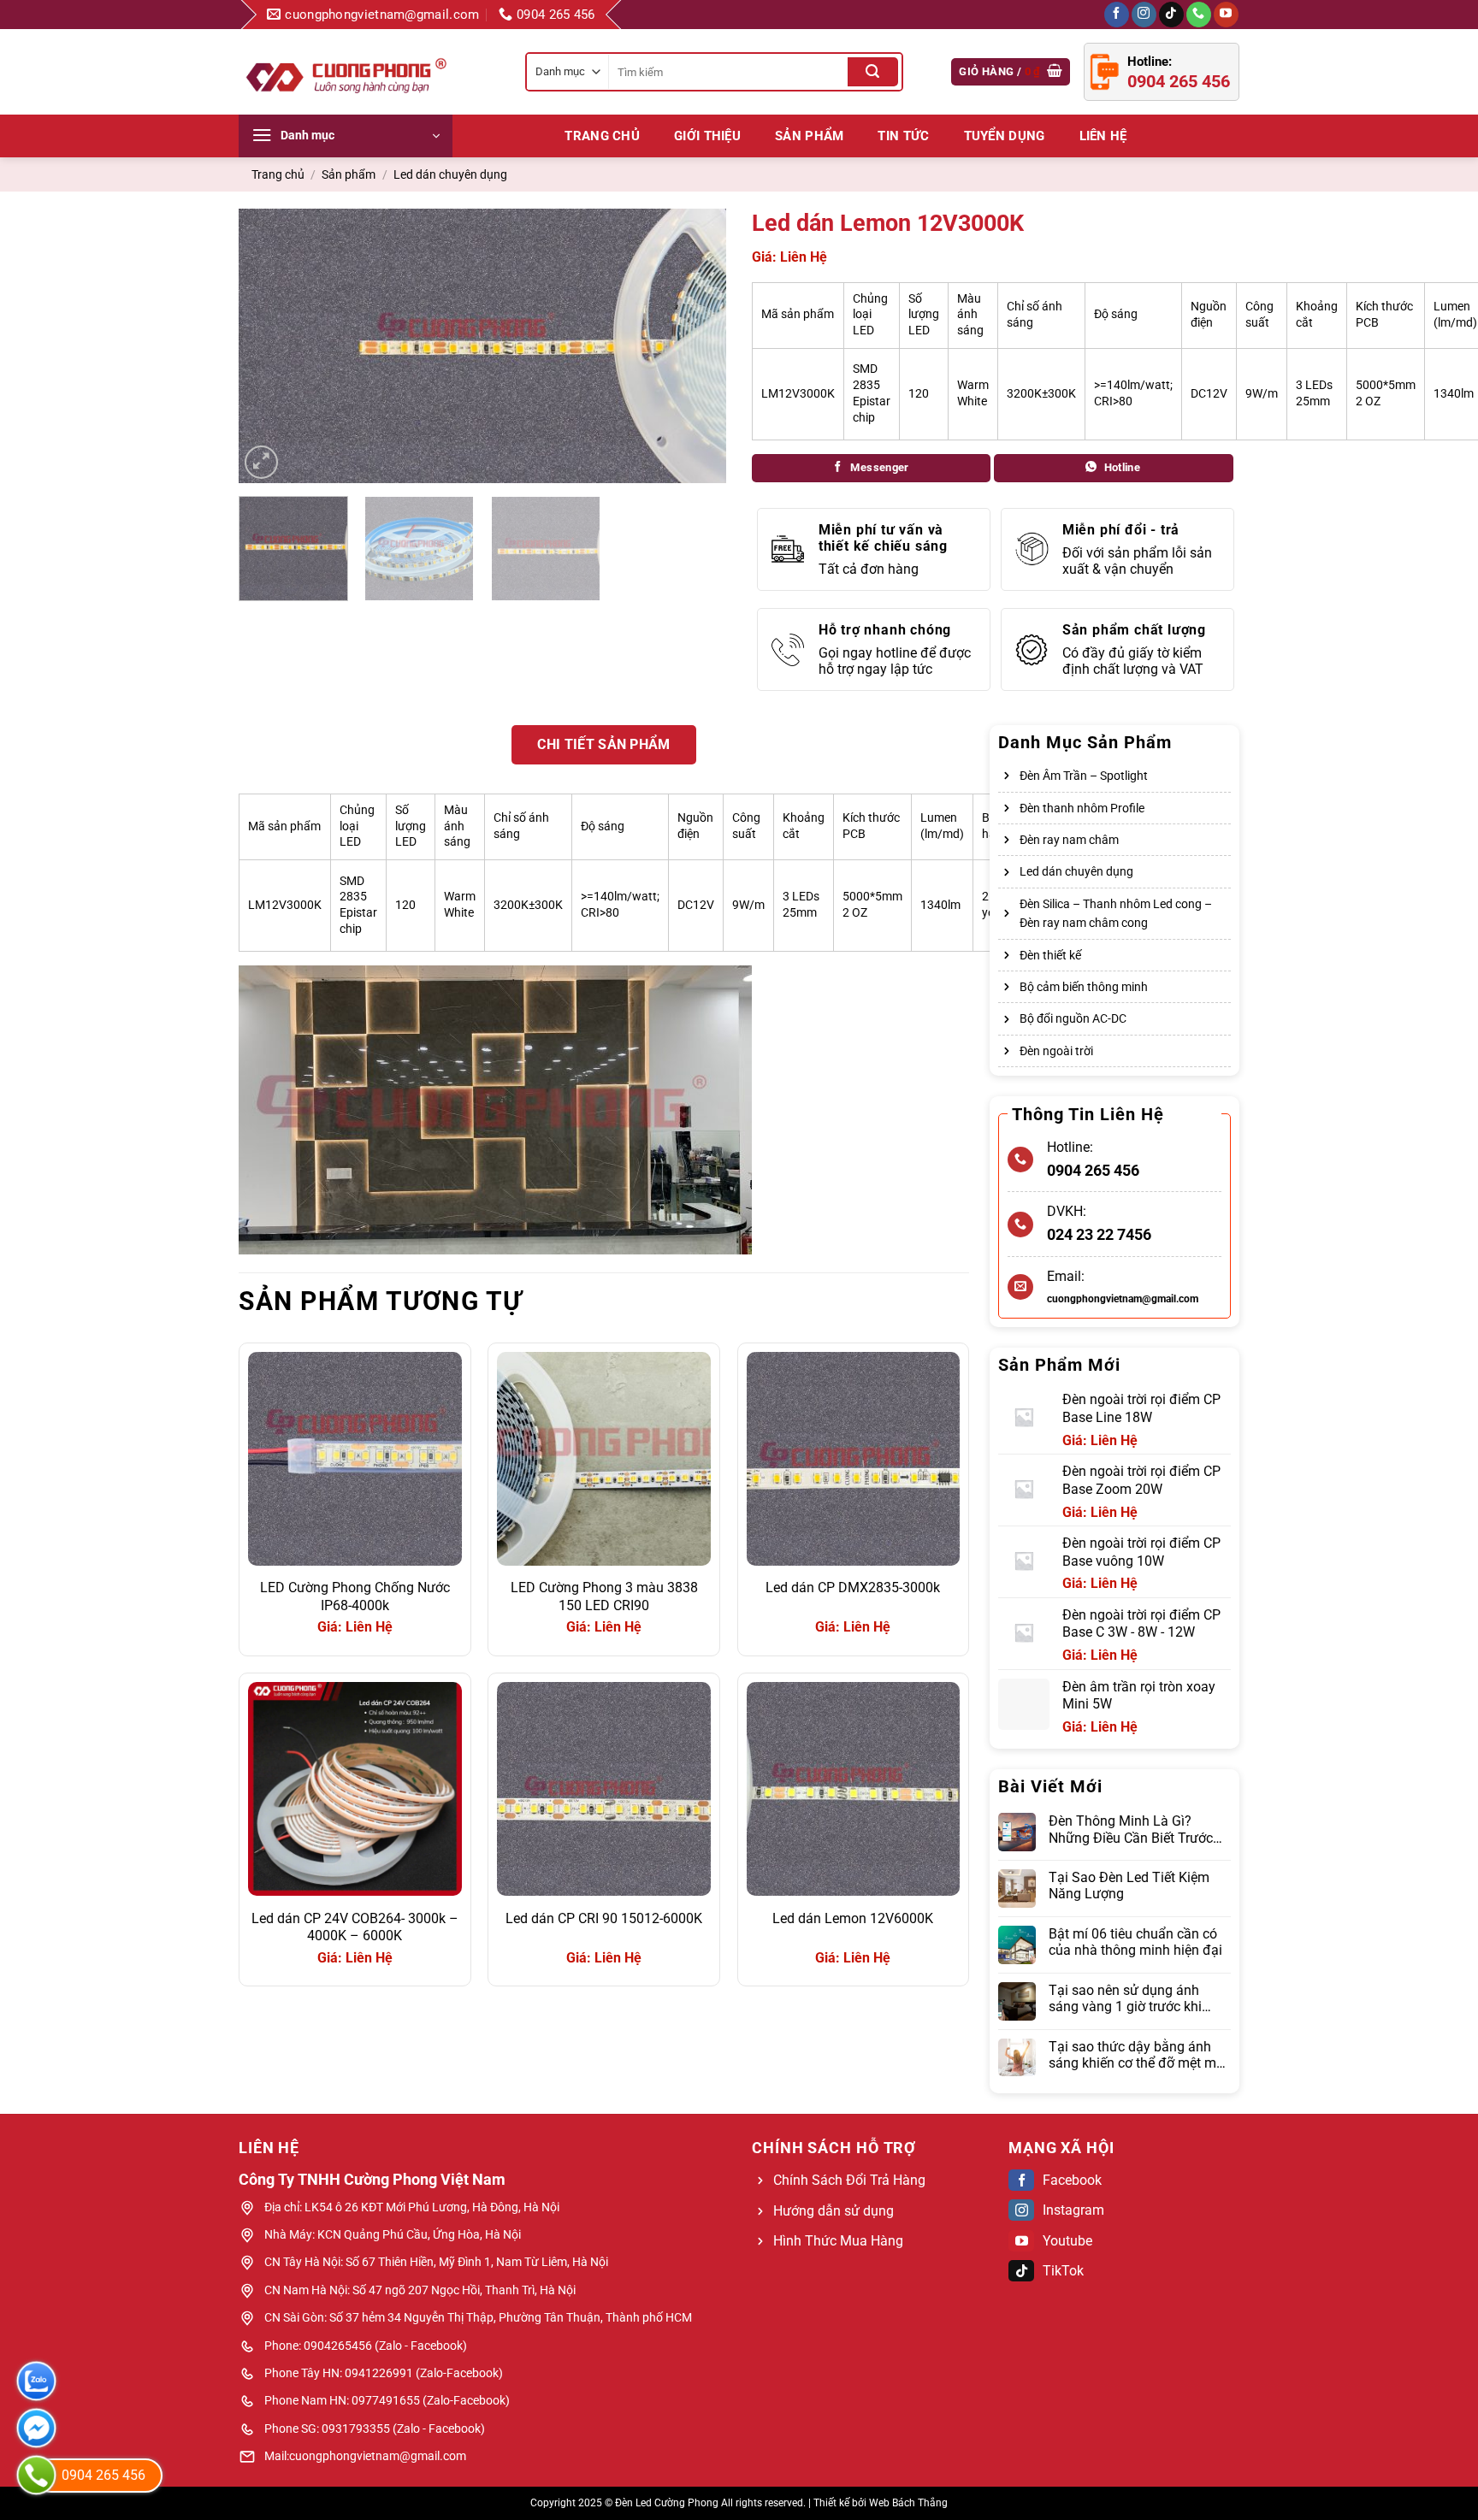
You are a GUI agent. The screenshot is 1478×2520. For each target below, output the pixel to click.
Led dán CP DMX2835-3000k (853, 1588)
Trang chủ (602, 136)
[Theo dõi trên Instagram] (1144, 15)
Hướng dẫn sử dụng (834, 2211)
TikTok (1063, 2271)
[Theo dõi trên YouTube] (1226, 15)
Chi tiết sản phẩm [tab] (603, 744)
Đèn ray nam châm (1069, 840)
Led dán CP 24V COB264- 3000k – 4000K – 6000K (355, 1927)
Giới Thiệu (707, 136)
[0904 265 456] (36, 2475)
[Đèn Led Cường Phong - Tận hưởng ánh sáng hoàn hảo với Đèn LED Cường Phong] (346, 72)
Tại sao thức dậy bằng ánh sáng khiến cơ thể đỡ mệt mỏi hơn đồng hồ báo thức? (1138, 2055)
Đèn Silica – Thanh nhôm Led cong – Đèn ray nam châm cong (1116, 913)
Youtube (1067, 2241)
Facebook (1072, 2180)
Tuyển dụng (1005, 136)
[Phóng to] (261, 462)
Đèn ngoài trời (1056, 1051)
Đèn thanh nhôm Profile (1082, 808)
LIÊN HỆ (1103, 136)
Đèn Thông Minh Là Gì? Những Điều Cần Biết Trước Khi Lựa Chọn (1131, 1829)
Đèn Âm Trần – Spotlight (1084, 776)
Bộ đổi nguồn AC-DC (1073, 1018)
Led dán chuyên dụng (450, 174)
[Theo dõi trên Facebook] (1117, 15)
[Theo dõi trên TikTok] (1171, 15)
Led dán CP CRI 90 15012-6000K (604, 1918)
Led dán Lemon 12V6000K (853, 1918)
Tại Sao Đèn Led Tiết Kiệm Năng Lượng (1129, 1886)
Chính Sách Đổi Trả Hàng (849, 2180)
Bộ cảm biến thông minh (1084, 987)
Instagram (1073, 2210)
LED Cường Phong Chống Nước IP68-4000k (355, 1596)
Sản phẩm (809, 136)
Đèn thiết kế (1050, 955)
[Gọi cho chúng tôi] (1199, 15)
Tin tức (903, 136)
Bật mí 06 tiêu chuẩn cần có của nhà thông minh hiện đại (1135, 1942)
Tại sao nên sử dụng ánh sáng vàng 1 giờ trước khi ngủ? (1125, 1998)
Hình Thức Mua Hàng (838, 2241)
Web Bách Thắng (908, 2503)
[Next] (695, 345)
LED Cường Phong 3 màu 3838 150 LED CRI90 (604, 1596)
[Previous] (270, 345)
